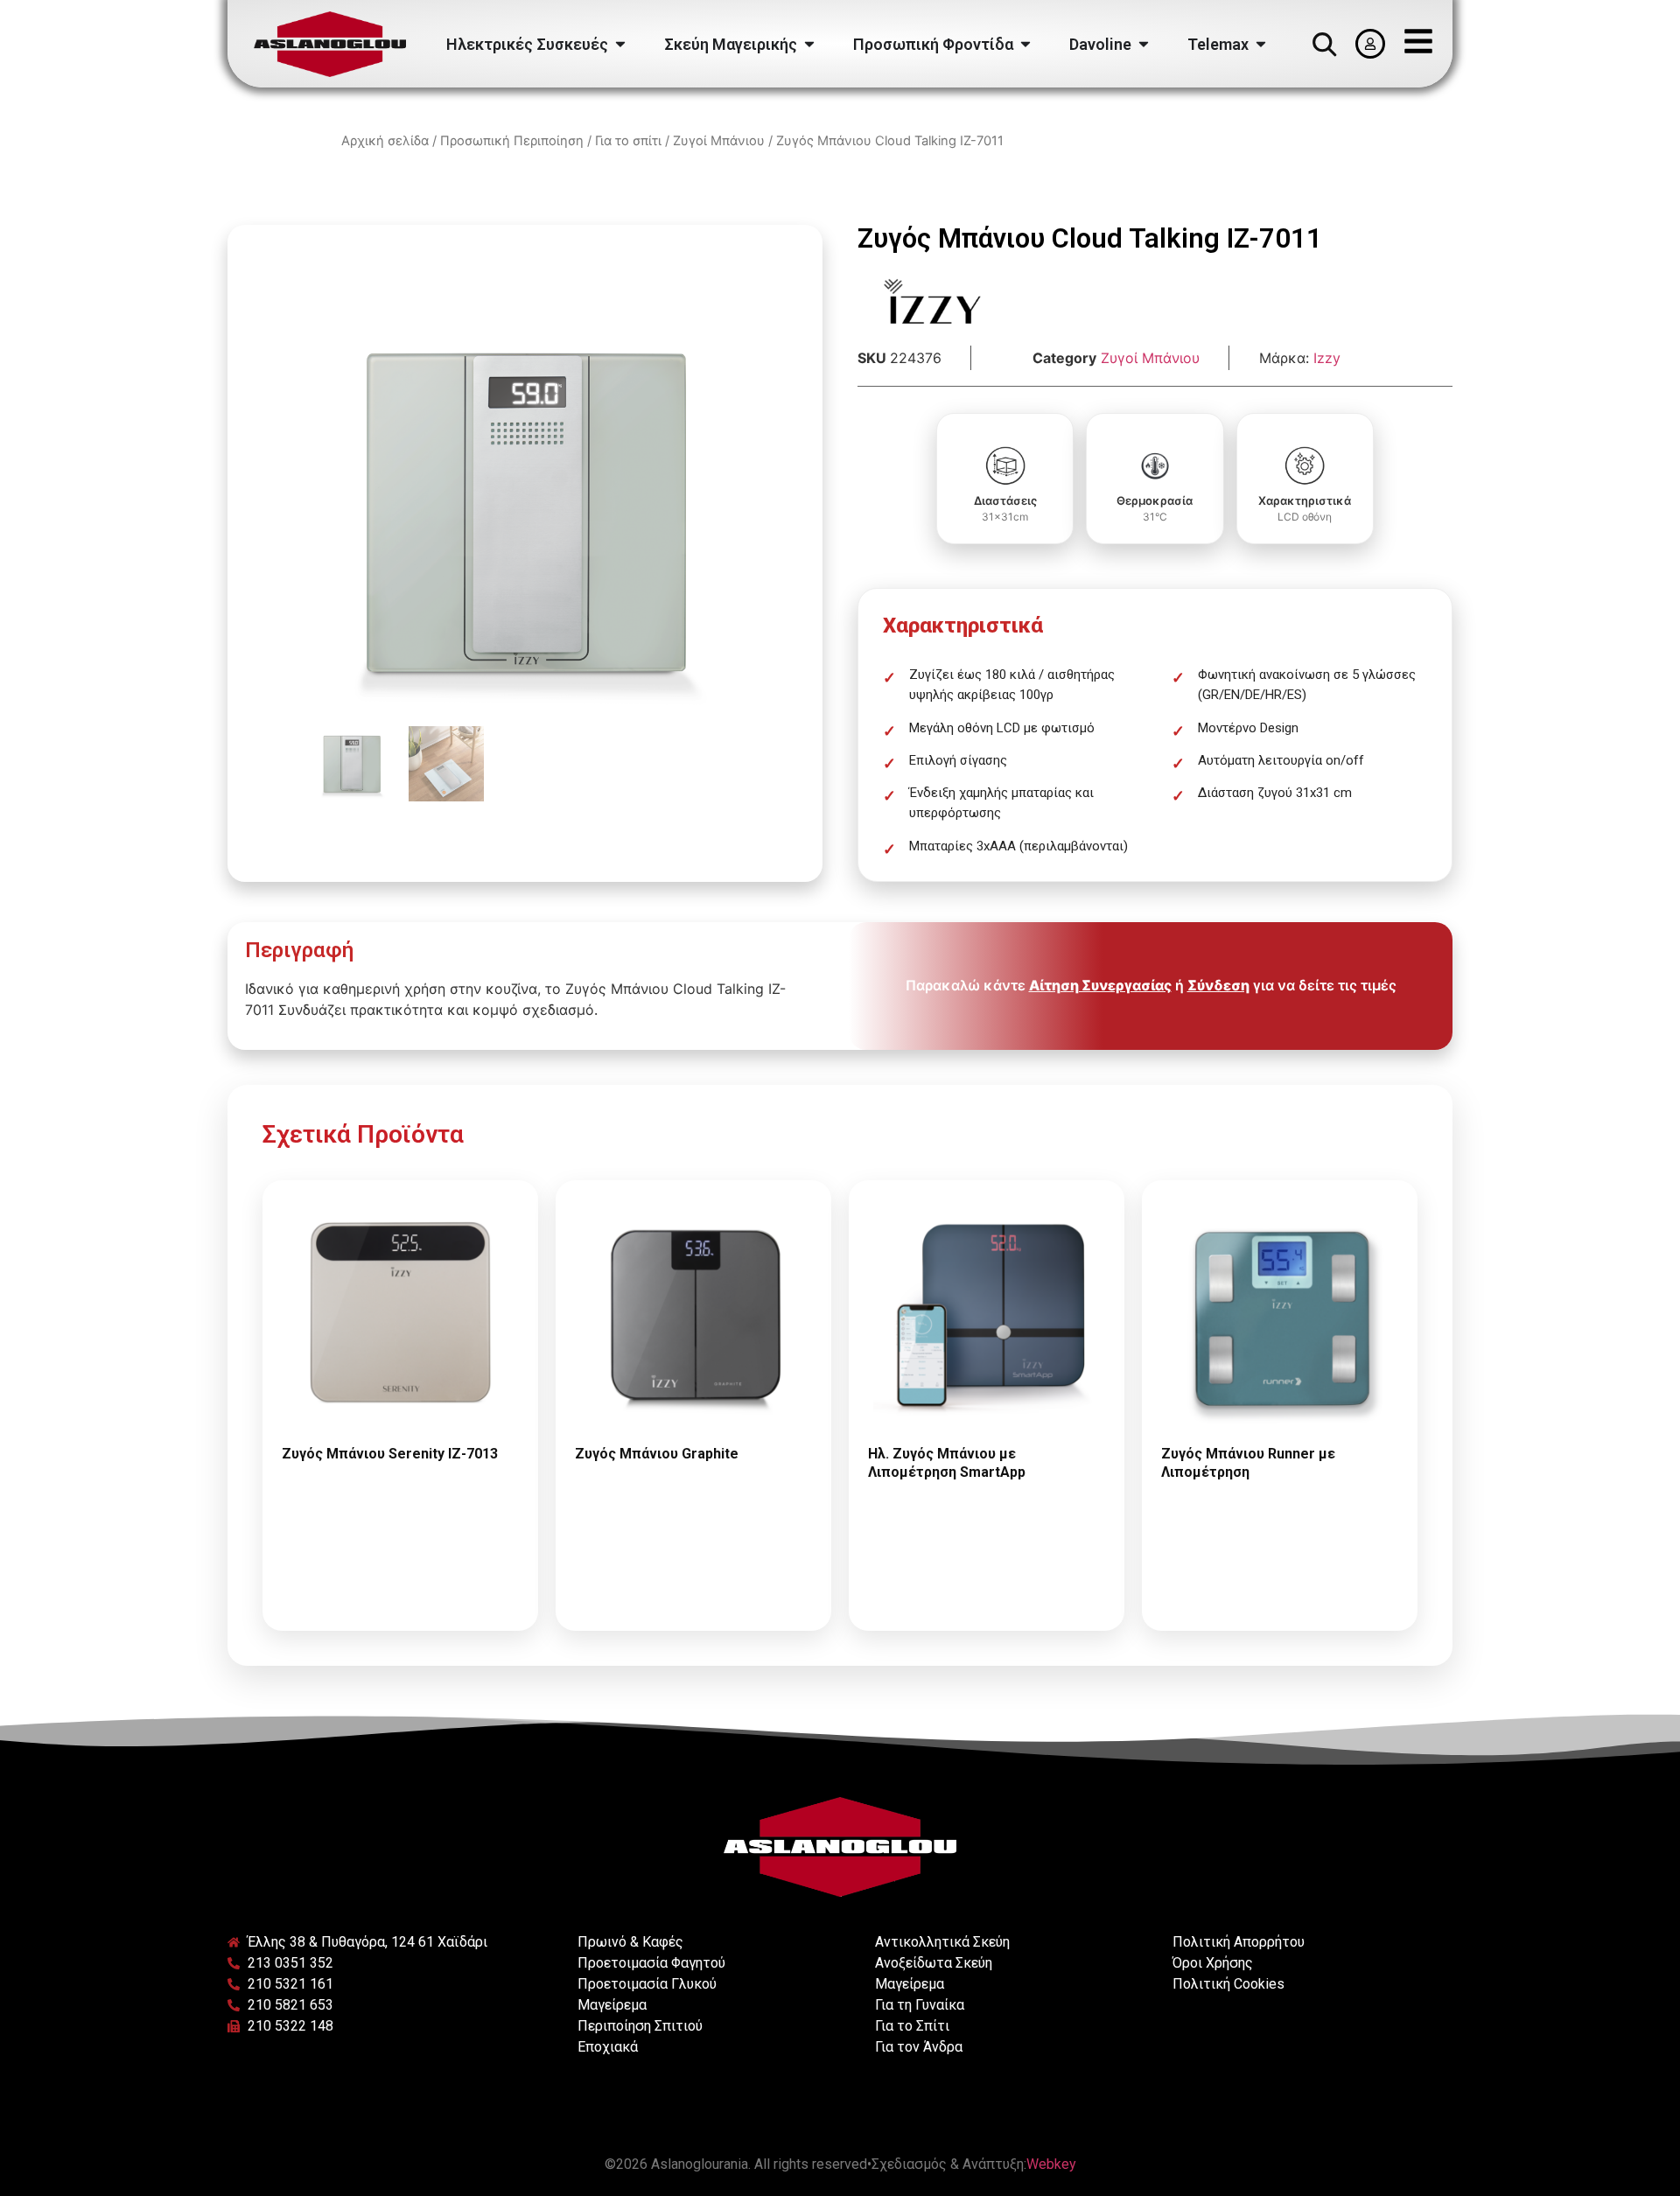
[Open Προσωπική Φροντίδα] (1025, 44)
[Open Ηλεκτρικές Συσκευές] (620, 44)
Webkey (1051, 2164)
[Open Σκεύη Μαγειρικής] (809, 44)
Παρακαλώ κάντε (401, 1528)
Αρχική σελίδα (385, 141)
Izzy (1327, 358)
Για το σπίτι (628, 141)
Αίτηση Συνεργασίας (1100, 985)
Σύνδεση (1218, 985)
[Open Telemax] (1261, 44)
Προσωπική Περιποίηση (512, 141)
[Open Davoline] (1144, 44)
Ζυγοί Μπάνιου (719, 141)
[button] (1324, 44)
